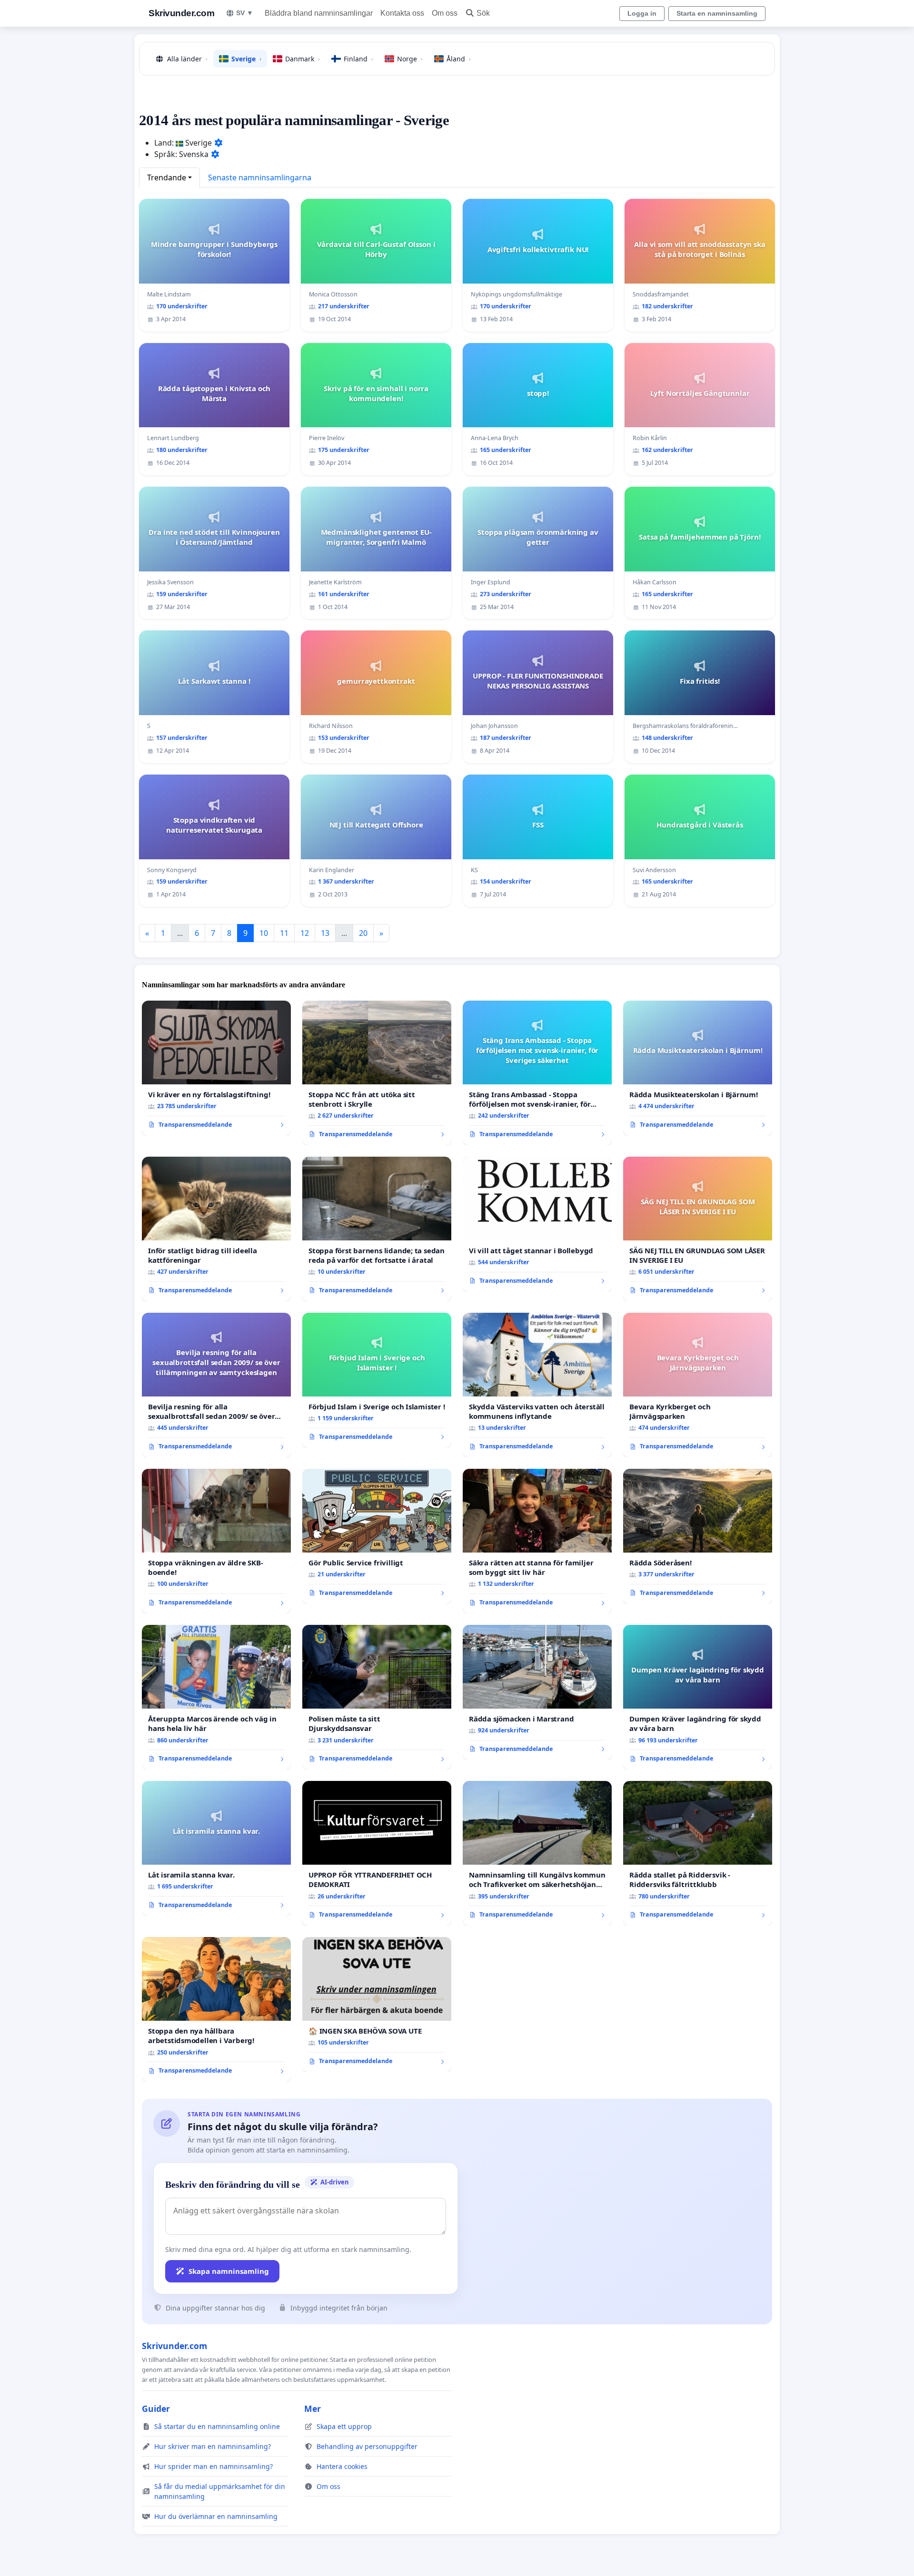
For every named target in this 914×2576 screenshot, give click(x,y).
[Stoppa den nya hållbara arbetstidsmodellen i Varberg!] (216, 2009)
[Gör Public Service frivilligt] (377, 1536)
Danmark (303, 59)
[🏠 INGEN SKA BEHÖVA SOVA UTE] (377, 2005)
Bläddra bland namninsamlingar (319, 13)
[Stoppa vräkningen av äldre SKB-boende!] (216, 1541)
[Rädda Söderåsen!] (698, 1536)
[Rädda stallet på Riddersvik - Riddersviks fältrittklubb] (698, 1853)
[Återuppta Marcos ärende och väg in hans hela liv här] (216, 1697)
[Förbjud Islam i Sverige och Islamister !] (377, 1380)
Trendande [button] (167, 177)
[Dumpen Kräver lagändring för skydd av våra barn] (698, 1697)
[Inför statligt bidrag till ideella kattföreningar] (216, 1229)
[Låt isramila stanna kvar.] (216, 1848)
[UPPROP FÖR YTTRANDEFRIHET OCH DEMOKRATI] (377, 1853)
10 (264, 933)
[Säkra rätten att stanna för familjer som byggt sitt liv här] (537, 1541)
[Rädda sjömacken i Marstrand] (537, 1692)
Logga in (642, 13)
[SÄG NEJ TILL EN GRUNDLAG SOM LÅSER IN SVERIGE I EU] (698, 1229)
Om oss (445, 13)
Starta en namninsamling (717, 13)
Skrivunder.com (181, 13)
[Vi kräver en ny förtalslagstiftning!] (216, 1068)
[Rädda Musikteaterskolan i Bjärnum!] (698, 1068)
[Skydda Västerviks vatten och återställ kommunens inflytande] (537, 1385)
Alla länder (187, 59)
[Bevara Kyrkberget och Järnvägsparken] (698, 1385)
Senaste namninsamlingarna (260, 177)
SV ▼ (245, 13)
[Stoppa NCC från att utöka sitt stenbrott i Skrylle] (377, 1073)
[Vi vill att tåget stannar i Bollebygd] (537, 1224)
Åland (459, 59)
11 (284, 933)
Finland (358, 59)
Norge (410, 59)
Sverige (246, 59)
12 (305, 933)
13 (325, 933)
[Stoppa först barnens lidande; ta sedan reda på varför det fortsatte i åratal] (377, 1229)
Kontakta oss (402, 13)
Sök (483, 13)
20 (363, 933)
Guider (156, 2409)
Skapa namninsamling (229, 2271)
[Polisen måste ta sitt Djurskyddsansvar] (377, 1697)
